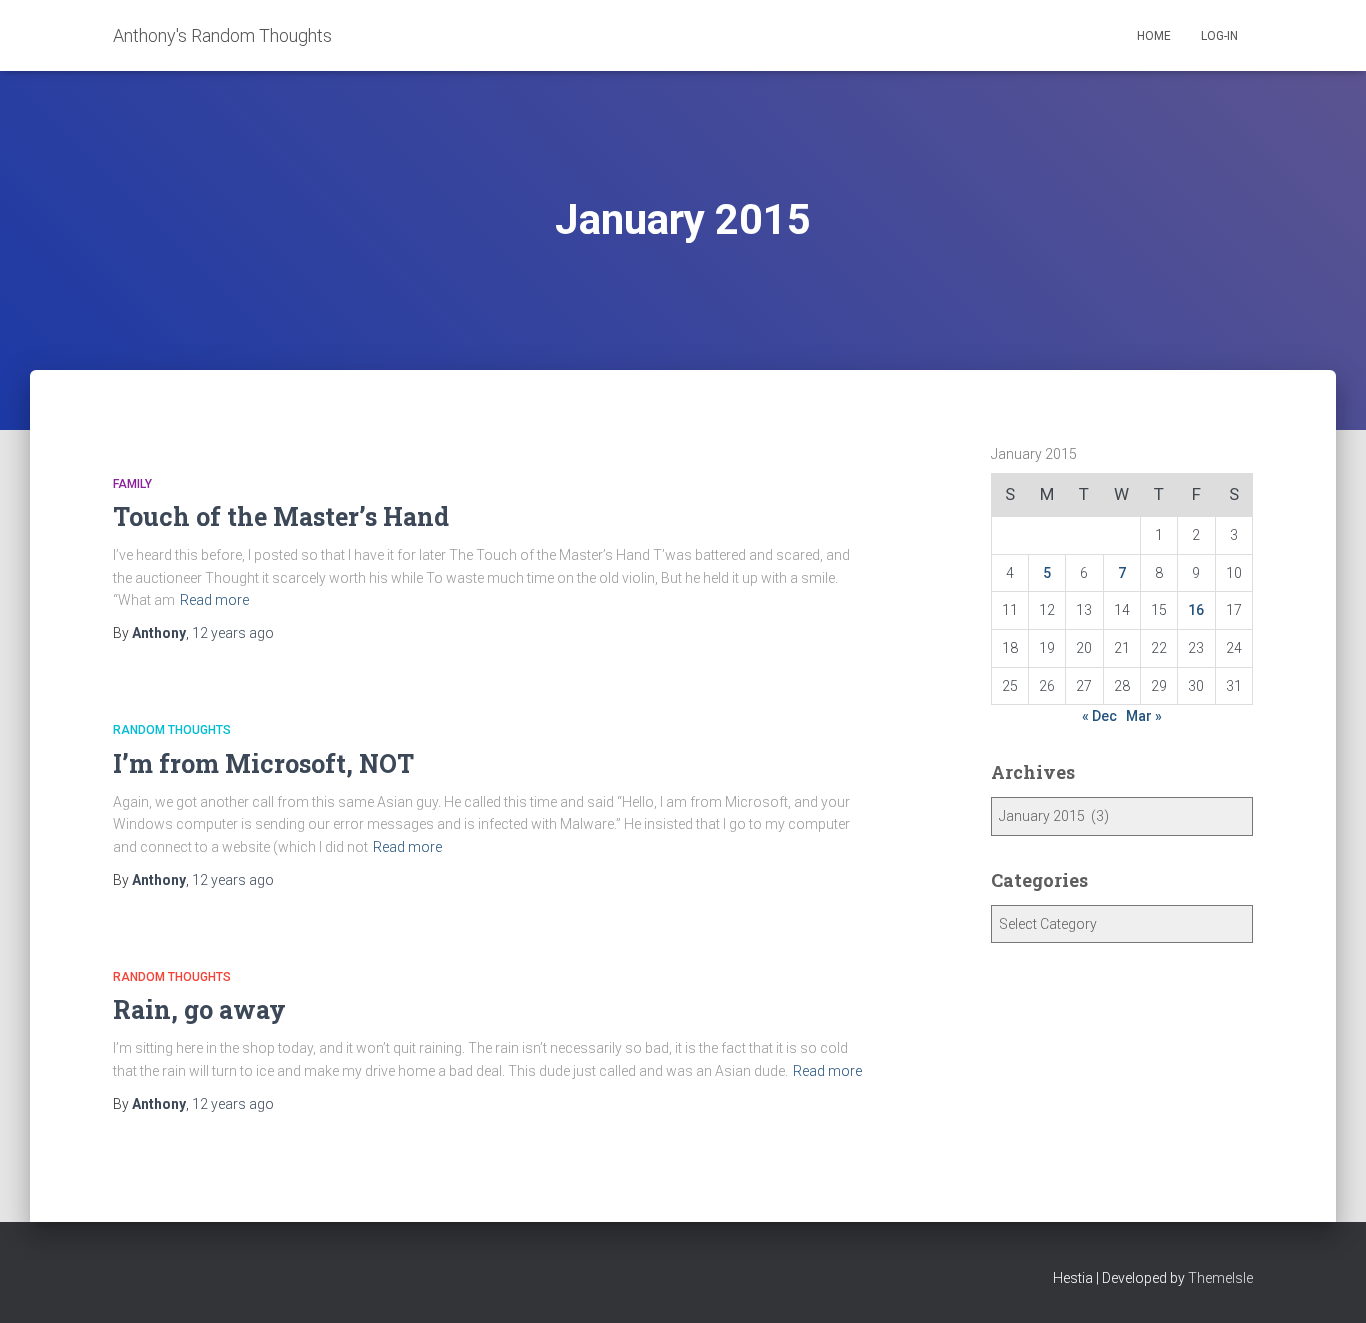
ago (233, 633)
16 (1196, 610)
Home (1154, 36)
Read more (214, 600)
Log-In (1219, 36)
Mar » (1144, 716)
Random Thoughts (172, 730)
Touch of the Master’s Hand (281, 516)
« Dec (1099, 716)
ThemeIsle (1220, 1278)
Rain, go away (199, 1009)
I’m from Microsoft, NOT (263, 763)
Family (132, 484)
